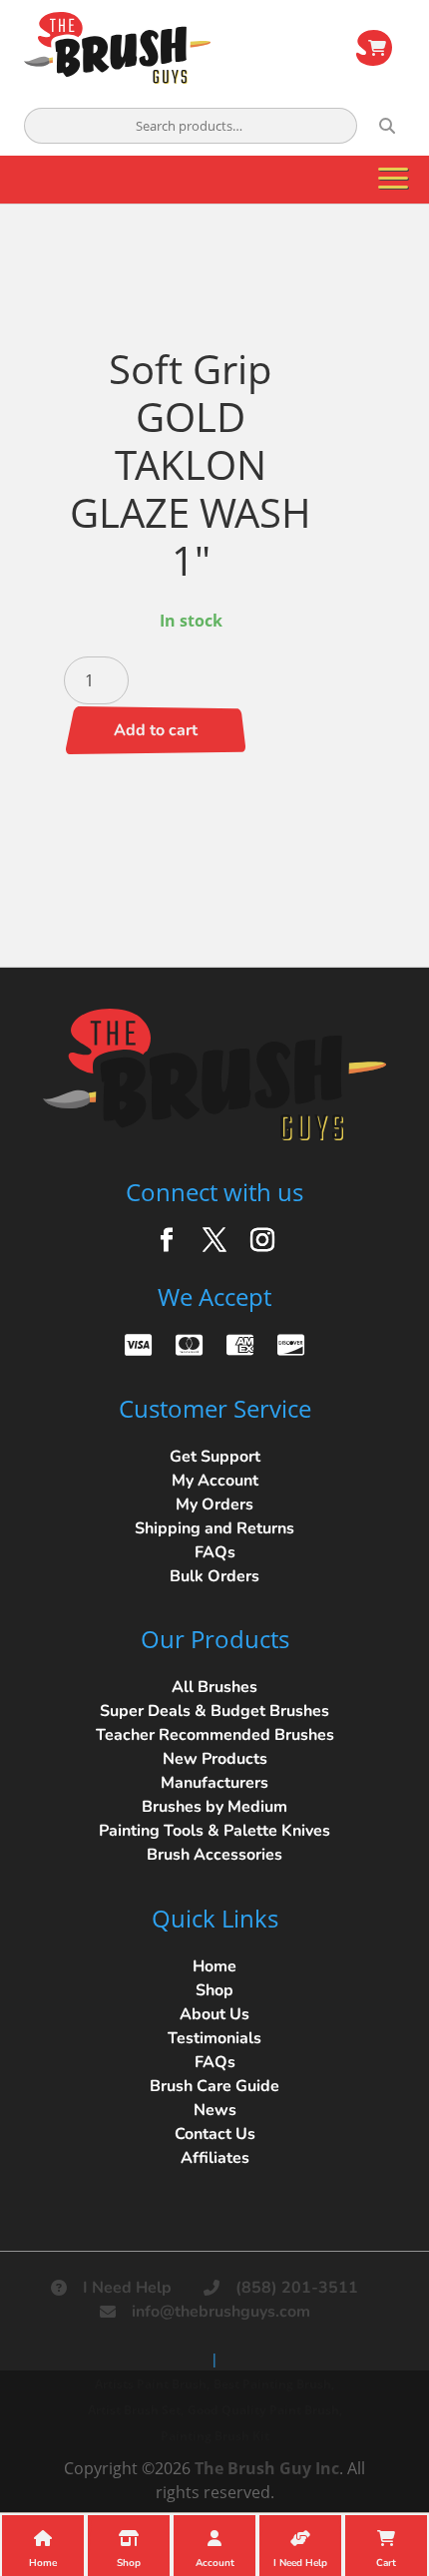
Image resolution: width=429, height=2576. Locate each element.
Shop (214, 1990)
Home (214, 1966)
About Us (214, 2014)
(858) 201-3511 (297, 2288)
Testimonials (214, 2038)
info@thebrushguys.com (221, 2312)
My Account (215, 1481)
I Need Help (127, 2288)
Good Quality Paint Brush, (265, 2410)
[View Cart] (374, 48)
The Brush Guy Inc (267, 2468)
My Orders (214, 1504)
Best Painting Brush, (274, 2384)
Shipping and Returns (214, 1528)
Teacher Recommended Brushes (215, 1735)
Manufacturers (214, 1783)
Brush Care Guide (214, 2086)
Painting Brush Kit (215, 2436)
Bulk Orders (214, 1576)
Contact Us (215, 2134)
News (215, 2110)
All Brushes (214, 1687)
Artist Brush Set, (136, 2410)
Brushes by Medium (214, 1807)
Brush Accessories (214, 1855)
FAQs (215, 1552)
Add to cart (156, 730)
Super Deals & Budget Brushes (214, 1711)
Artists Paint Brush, (152, 2384)
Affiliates (215, 2158)
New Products (215, 1759)
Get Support (215, 1457)
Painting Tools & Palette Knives (214, 1831)
